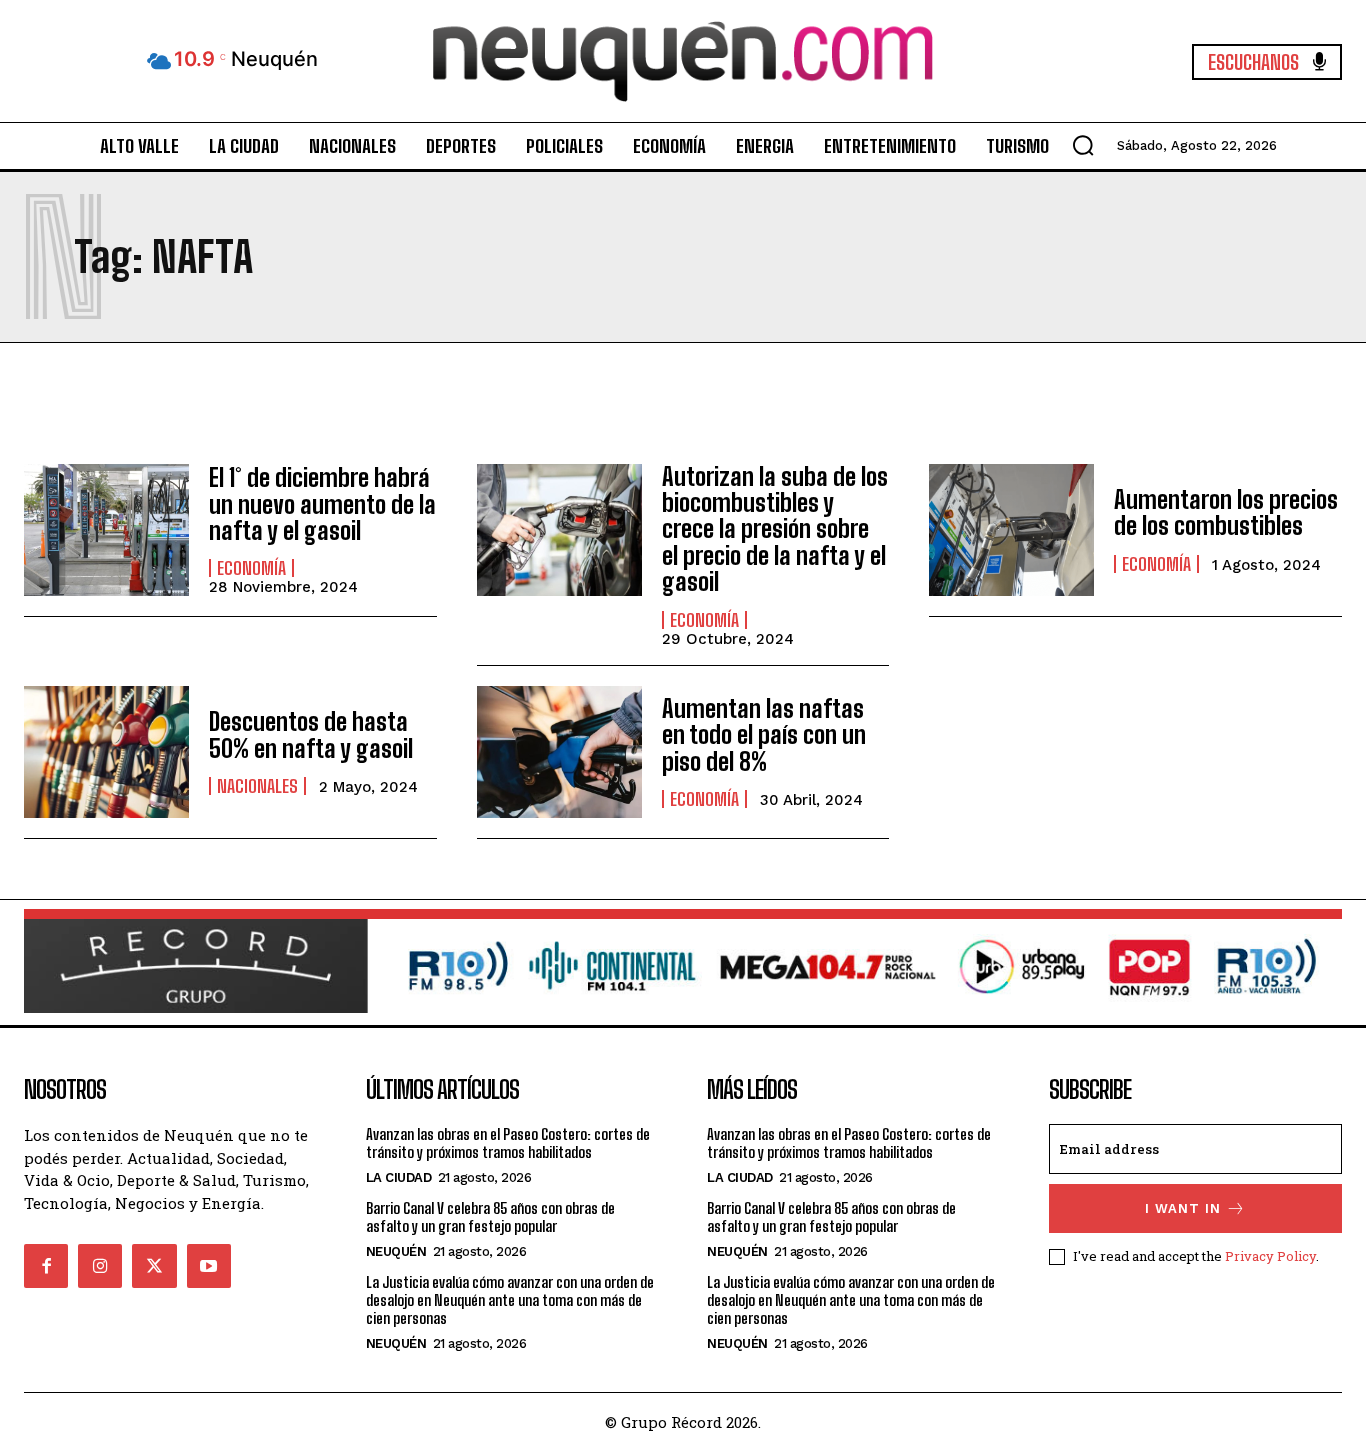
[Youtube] (209, 1266)
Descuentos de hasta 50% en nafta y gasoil (311, 734)
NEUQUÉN (396, 1251)
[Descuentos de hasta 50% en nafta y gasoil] (106, 752)
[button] (1083, 145)
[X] (154, 1266)
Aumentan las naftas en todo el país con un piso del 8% (764, 735)
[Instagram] (100, 1266)
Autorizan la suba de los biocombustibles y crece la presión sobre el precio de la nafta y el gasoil (775, 529)
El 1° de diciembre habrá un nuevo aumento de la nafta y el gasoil (322, 504)
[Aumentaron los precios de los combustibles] (1011, 530)
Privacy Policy (1270, 1256)
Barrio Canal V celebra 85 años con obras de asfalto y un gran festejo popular (490, 1217)
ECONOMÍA (251, 568)
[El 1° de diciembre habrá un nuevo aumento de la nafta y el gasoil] (106, 530)
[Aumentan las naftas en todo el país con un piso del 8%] (559, 752)
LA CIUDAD (399, 1177)
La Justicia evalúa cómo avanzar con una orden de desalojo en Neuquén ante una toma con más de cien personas (510, 1300)
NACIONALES (257, 786)
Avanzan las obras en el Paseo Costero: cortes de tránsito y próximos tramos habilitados (508, 1143)
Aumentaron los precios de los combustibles (1226, 512)
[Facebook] (46, 1266)
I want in (1183, 1208)
